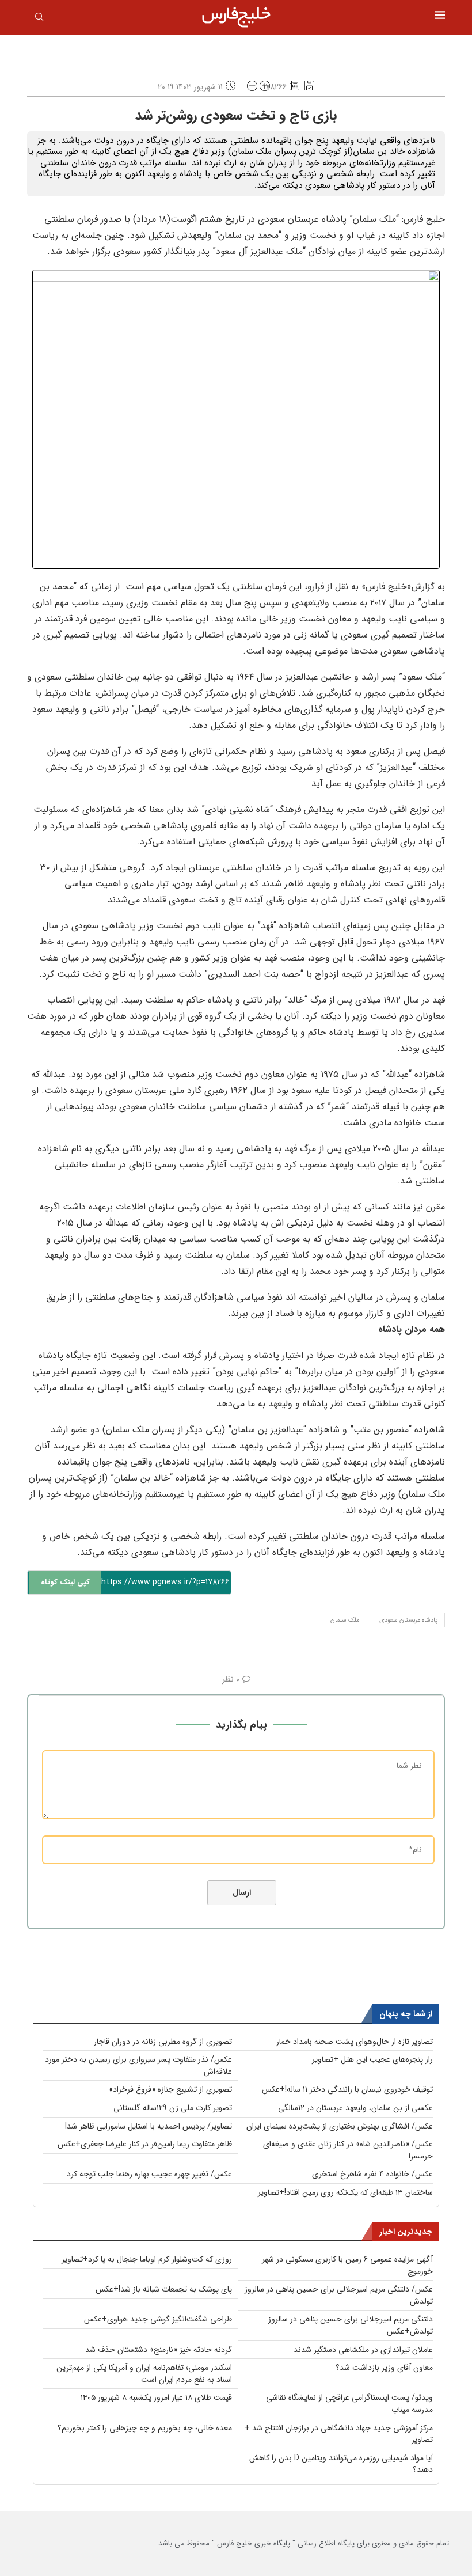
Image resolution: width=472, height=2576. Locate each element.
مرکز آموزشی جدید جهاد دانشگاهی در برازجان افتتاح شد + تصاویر (339, 2434)
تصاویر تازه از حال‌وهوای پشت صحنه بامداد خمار (355, 2042)
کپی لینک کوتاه (65, 1582)
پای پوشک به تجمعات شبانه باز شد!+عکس (164, 2289)
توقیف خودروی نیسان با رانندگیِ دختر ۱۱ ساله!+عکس (347, 2089)
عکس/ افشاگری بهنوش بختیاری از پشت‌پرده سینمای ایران (340, 2126)
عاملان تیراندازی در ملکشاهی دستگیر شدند (363, 2350)
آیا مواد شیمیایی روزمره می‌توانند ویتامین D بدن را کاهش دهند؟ (341, 2464)
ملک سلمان (345, 1620)
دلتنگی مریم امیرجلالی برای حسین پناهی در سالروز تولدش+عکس (351, 2325)
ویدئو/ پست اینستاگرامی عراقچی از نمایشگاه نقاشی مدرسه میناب (349, 2404)
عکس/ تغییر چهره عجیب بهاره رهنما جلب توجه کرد (149, 2174)
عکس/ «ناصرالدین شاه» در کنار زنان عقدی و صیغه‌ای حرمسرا (348, 2150)
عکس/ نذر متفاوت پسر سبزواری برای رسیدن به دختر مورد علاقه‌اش (138, 2065)
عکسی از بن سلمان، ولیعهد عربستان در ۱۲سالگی (355, 2108)
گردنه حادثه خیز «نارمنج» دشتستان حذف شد (159, 2350)
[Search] (39, 19)
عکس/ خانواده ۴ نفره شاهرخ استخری (372, 2174)
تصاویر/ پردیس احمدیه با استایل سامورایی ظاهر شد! (149, 2126)
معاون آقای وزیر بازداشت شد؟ (384, 2368)
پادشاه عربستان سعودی (408, 1620)
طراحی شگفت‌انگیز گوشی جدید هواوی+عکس (158, 2319)
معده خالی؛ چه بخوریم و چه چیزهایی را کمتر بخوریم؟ (145, 2428)
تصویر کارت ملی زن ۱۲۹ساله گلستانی (173, 2108)
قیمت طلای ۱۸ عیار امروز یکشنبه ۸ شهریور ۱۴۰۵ (156, 2397)
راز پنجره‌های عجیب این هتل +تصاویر (372, 2059)
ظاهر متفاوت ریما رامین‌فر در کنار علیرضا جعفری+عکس (145, 2144)
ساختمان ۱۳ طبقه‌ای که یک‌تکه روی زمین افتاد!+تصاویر (345, 2192)
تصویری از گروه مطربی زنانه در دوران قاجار (163, 2042)
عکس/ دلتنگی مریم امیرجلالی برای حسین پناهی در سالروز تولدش (339, 2295)
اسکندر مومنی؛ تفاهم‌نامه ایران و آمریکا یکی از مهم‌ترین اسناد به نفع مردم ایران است (144, 2374)
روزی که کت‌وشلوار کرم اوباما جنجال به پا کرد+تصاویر (147, 2259)
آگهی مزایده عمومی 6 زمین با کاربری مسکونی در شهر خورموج (347, 2265)
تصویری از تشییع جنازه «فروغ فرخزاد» (170, 2089)
